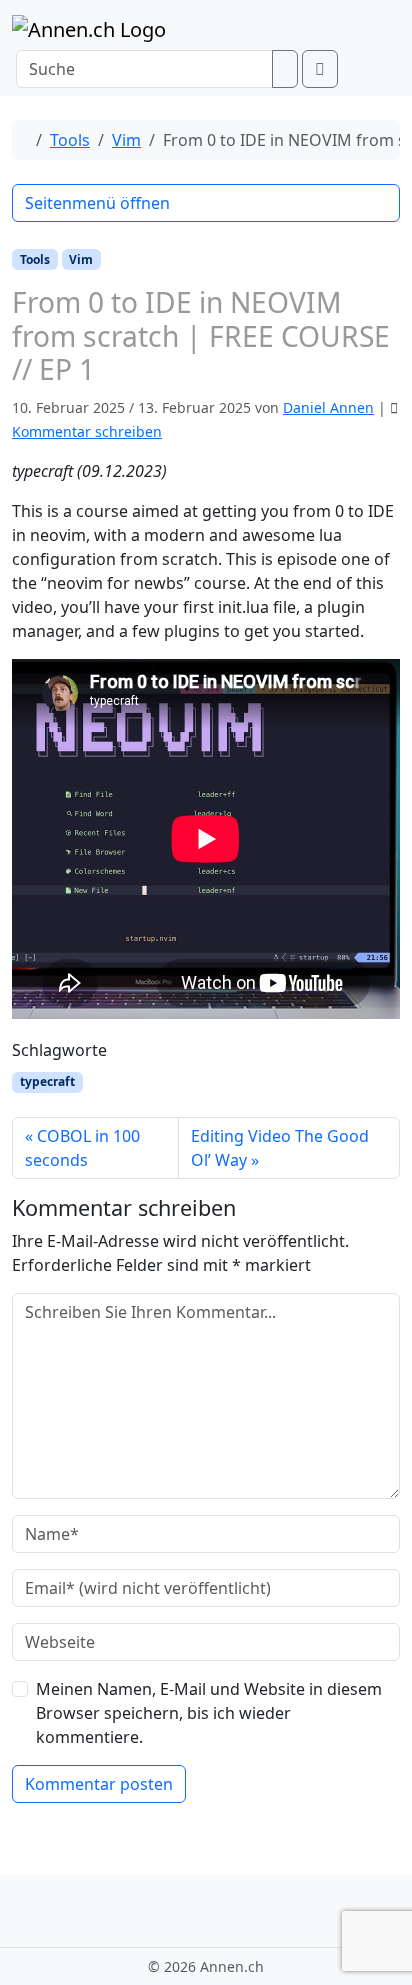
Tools (70, 140)
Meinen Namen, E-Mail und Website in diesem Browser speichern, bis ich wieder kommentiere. (209, 1713)
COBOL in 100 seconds (82, 1148)
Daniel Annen (328, 407)
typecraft (47, 1081)
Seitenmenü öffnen (97, 203)
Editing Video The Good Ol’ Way (280, 1148)
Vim (126, 140)
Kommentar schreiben (87, 431)
